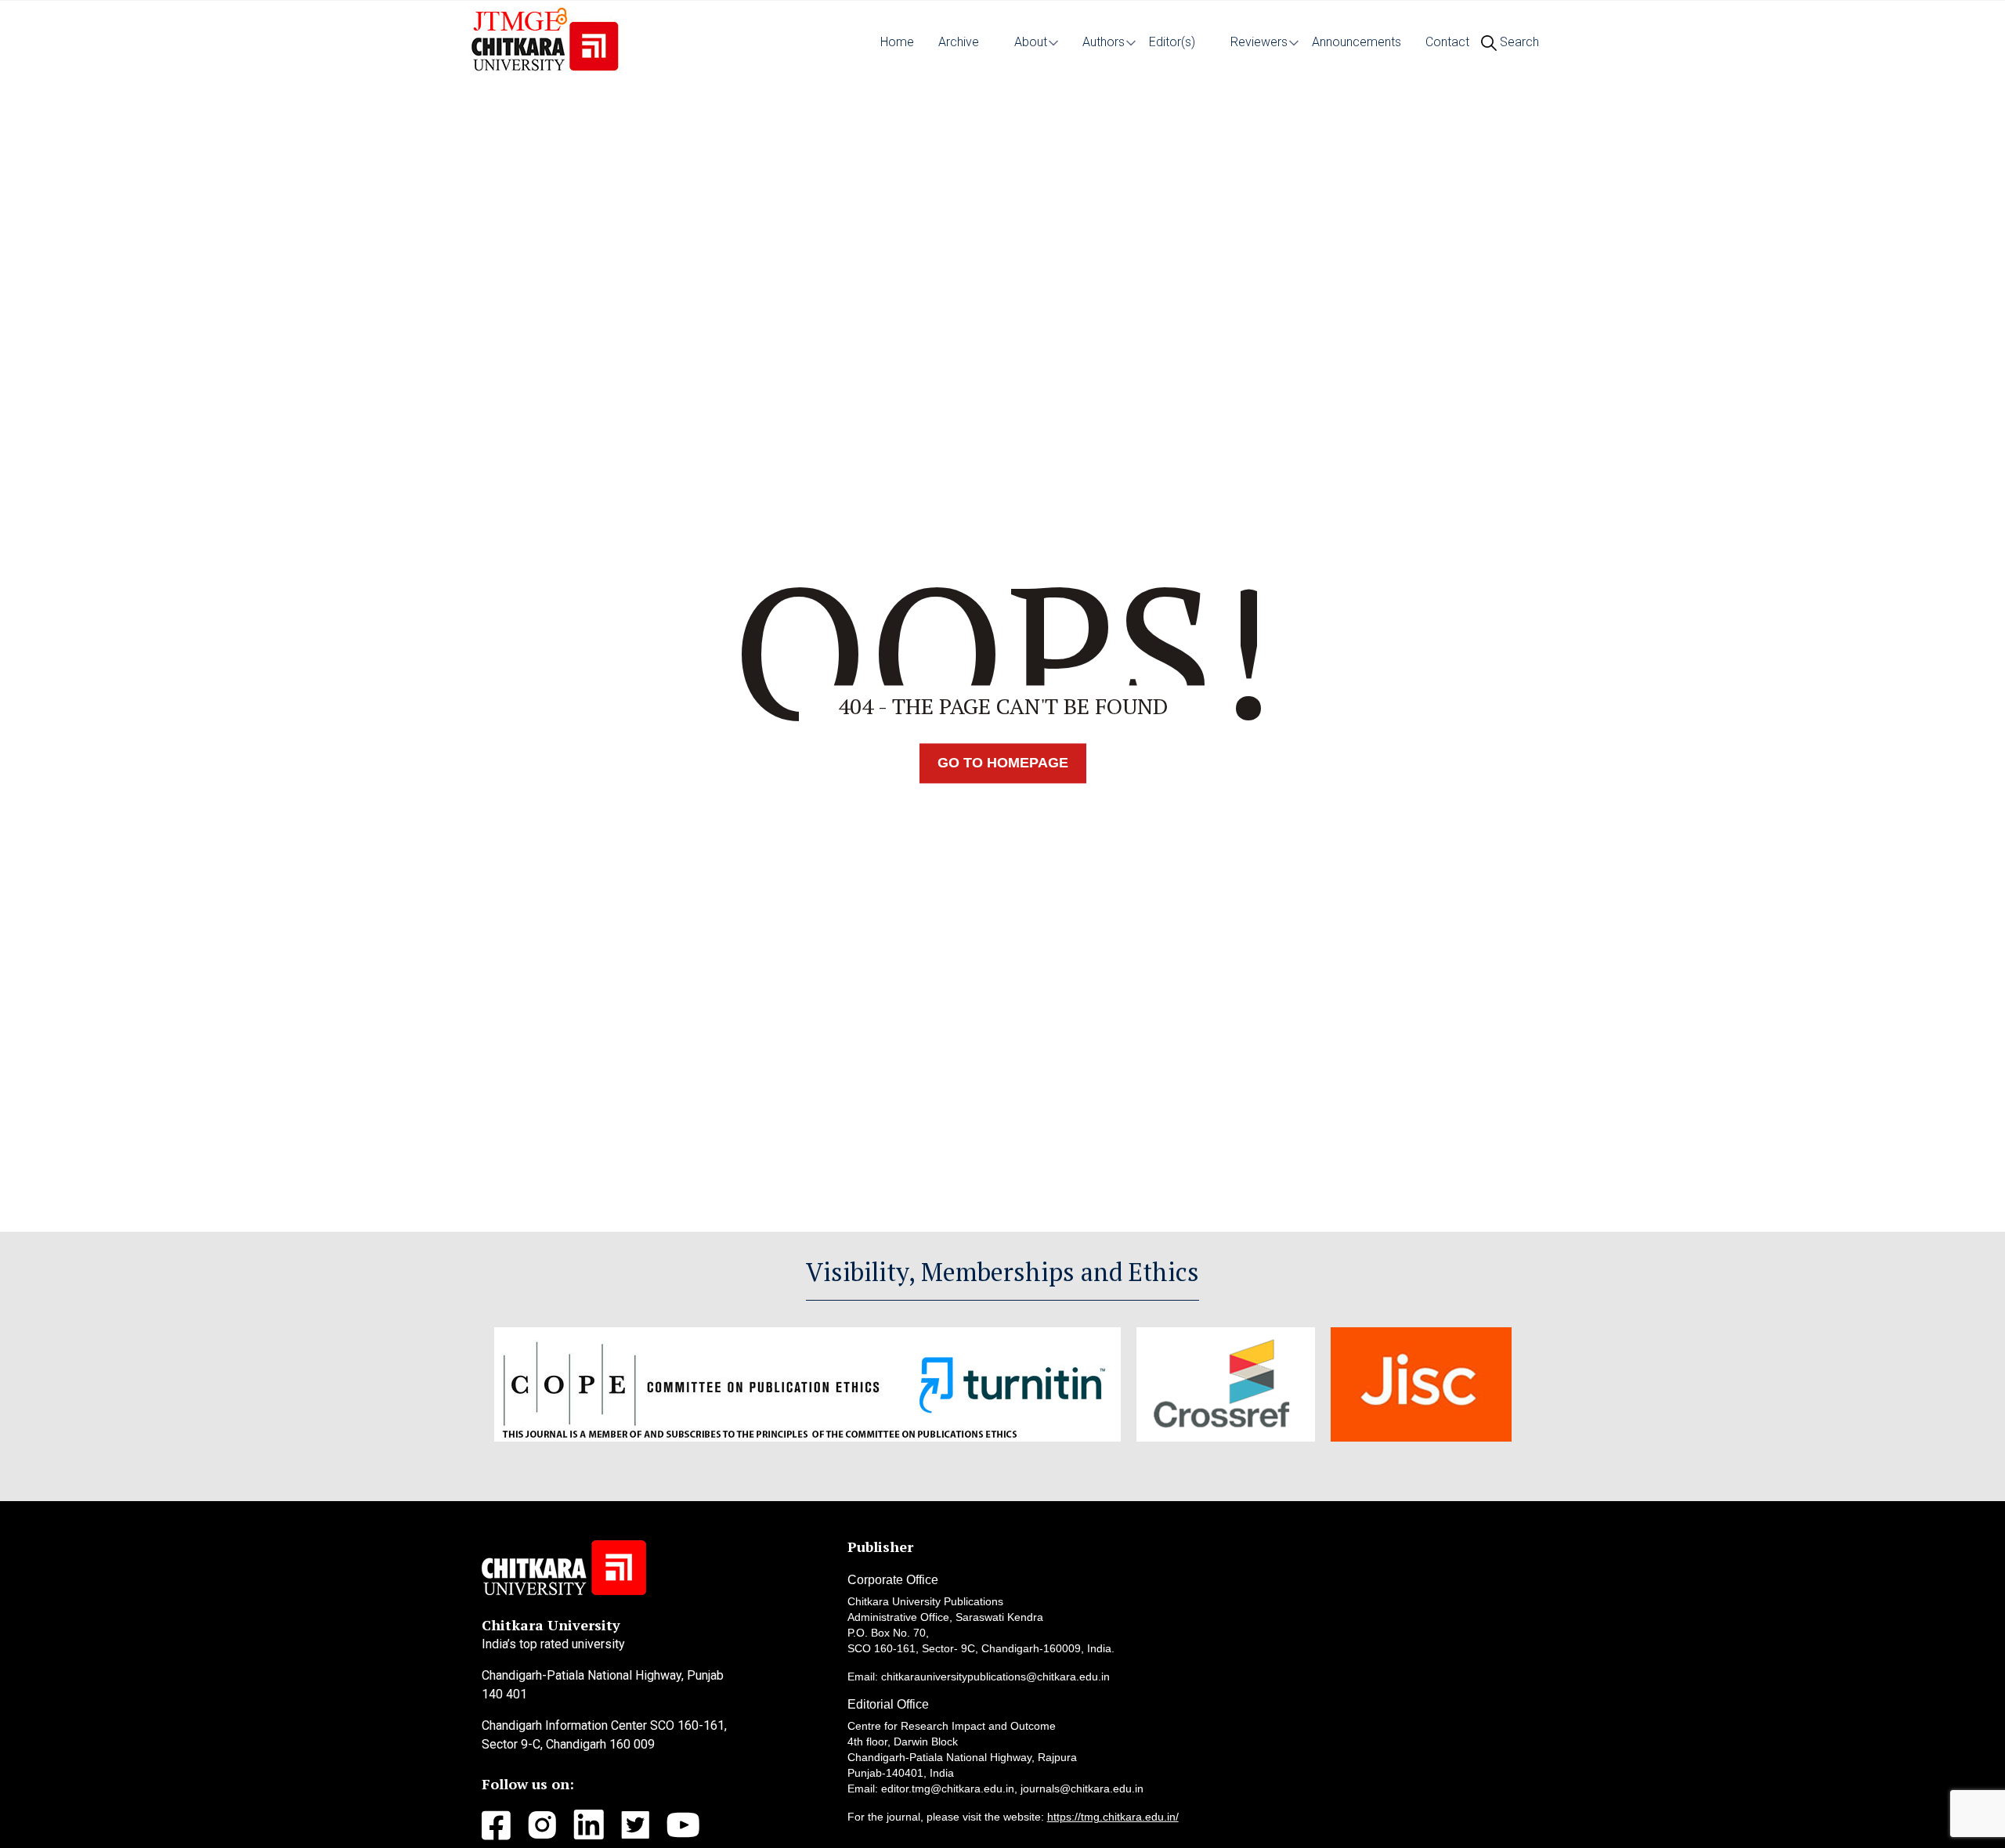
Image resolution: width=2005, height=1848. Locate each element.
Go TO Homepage (1003, 763)
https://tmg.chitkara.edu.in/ (1113, 1817)
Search (1518, 42)
